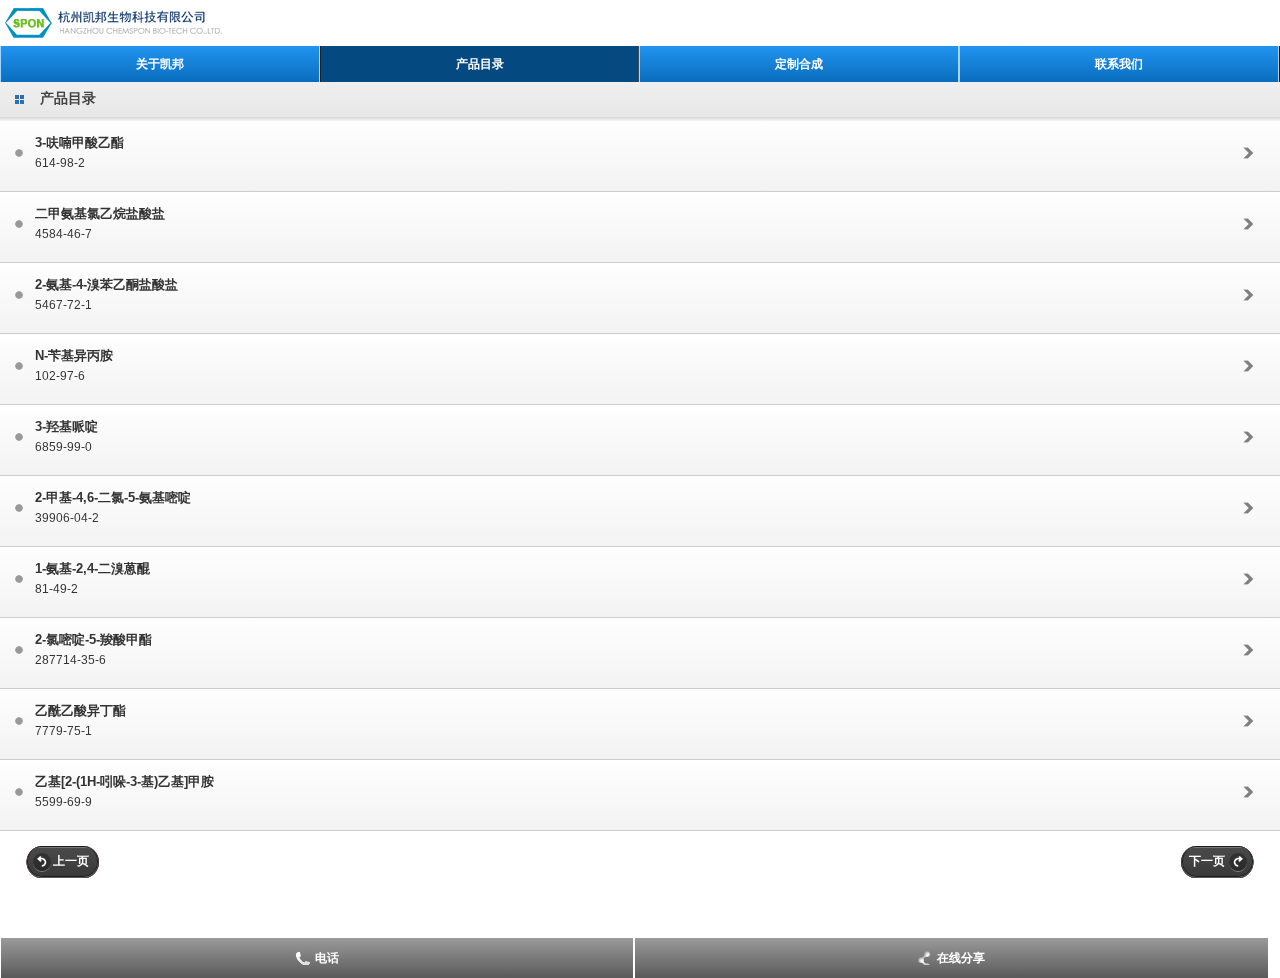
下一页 (1207, 861)
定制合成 (799, 64)
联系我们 (1119, 64)
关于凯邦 (160, 64)
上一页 (71, 861)
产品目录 (480, 64)
